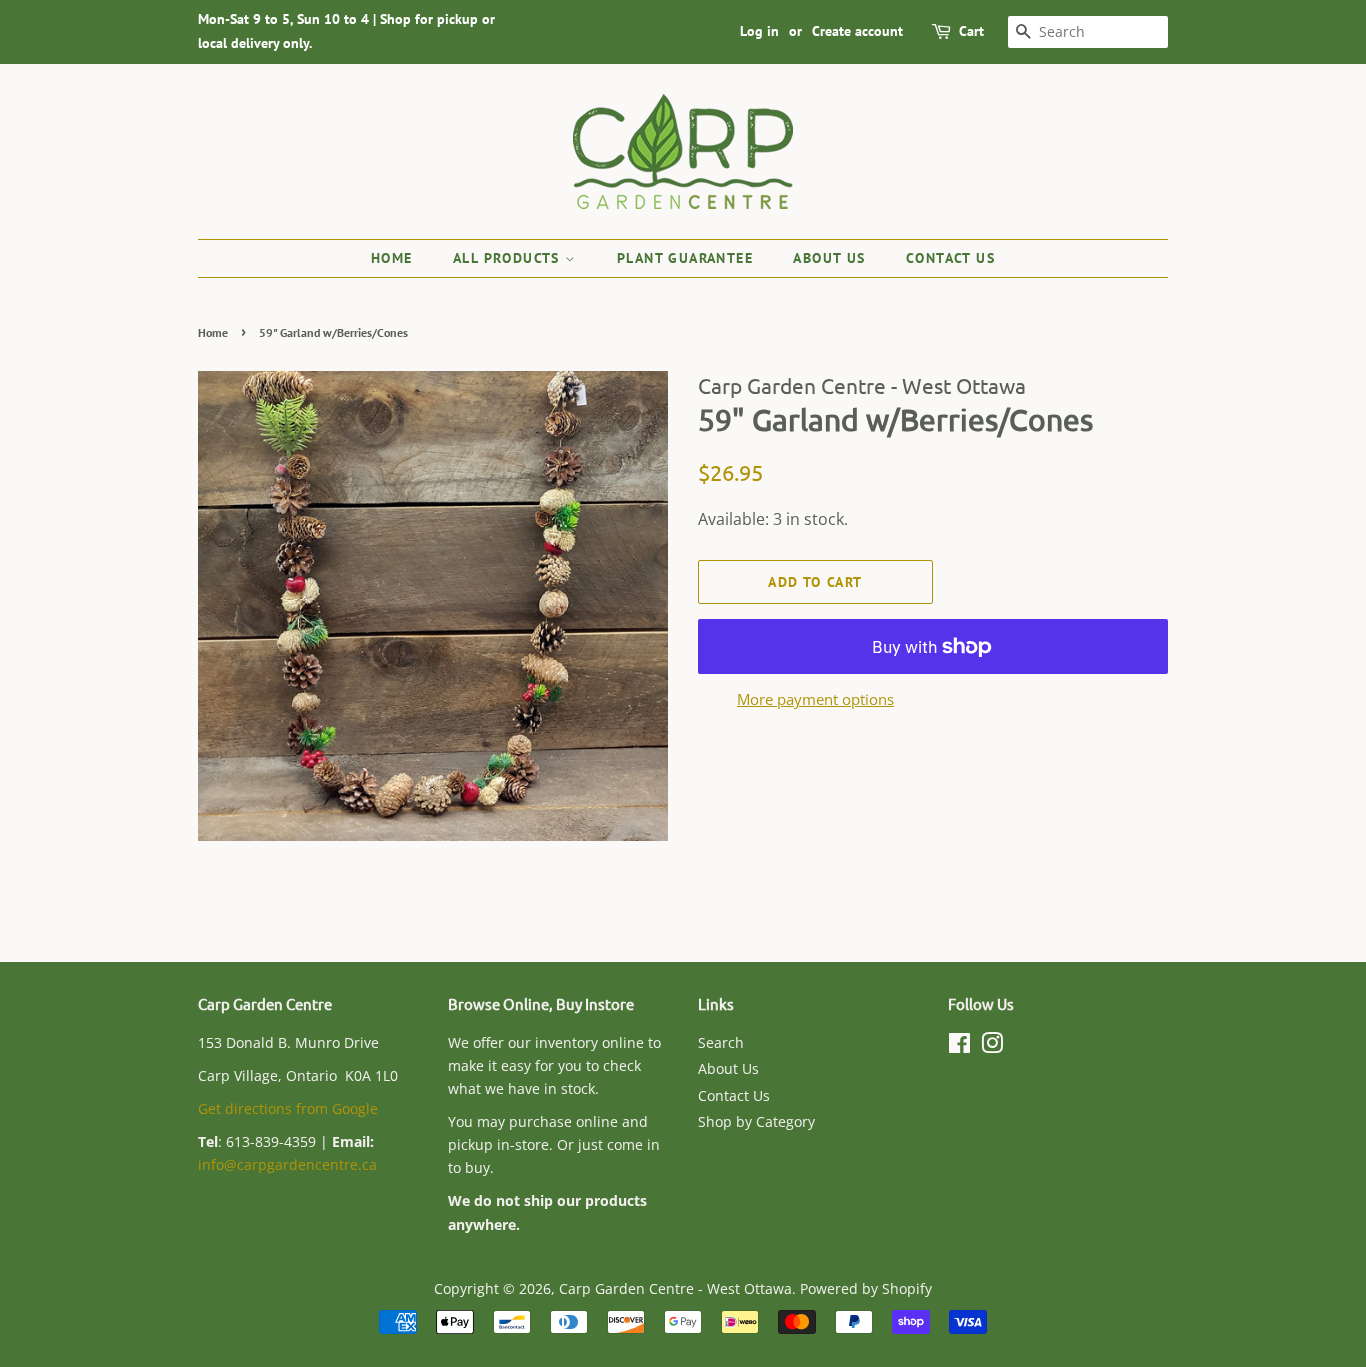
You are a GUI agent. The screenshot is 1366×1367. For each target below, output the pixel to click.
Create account (857, 31)
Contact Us (950, 258)
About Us (829, 258)
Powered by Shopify (866, 1288)
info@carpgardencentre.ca (287, 1164)
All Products (509, 258)
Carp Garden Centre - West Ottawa (675, 1288)
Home (392, 258)
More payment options (815, 699)
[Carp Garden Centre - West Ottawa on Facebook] (959, 1046)
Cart (971, 31)
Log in (759, 31)
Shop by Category (756, 1121)
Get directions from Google (288, 1108)
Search (721, 1042)
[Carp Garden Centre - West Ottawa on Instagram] (992, 1046)
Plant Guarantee (685, 258)
